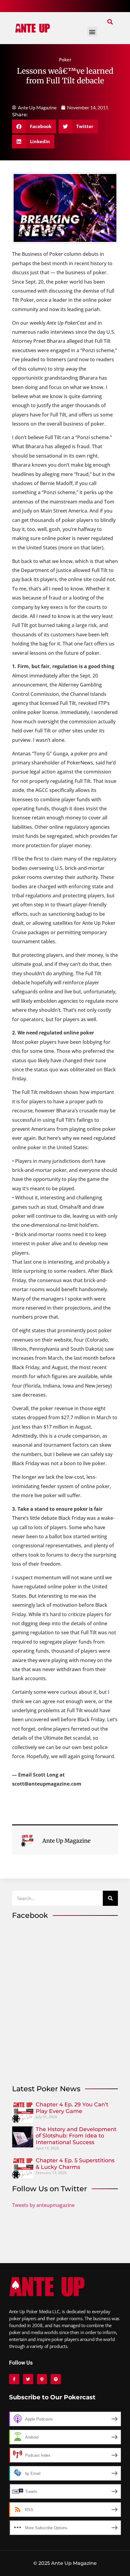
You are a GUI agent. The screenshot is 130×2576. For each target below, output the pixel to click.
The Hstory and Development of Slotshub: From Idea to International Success (76, 2136)
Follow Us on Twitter (50, 2189)
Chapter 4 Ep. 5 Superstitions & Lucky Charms (75, 2164)
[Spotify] (56, 2379)
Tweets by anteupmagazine (43, 2205)
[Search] (110, 1898)
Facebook (30, 1915)
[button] (110, 22)
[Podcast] (42, 2379)
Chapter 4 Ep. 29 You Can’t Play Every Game (72, 2108)
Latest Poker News (46, 2089)
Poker (65, 59)
